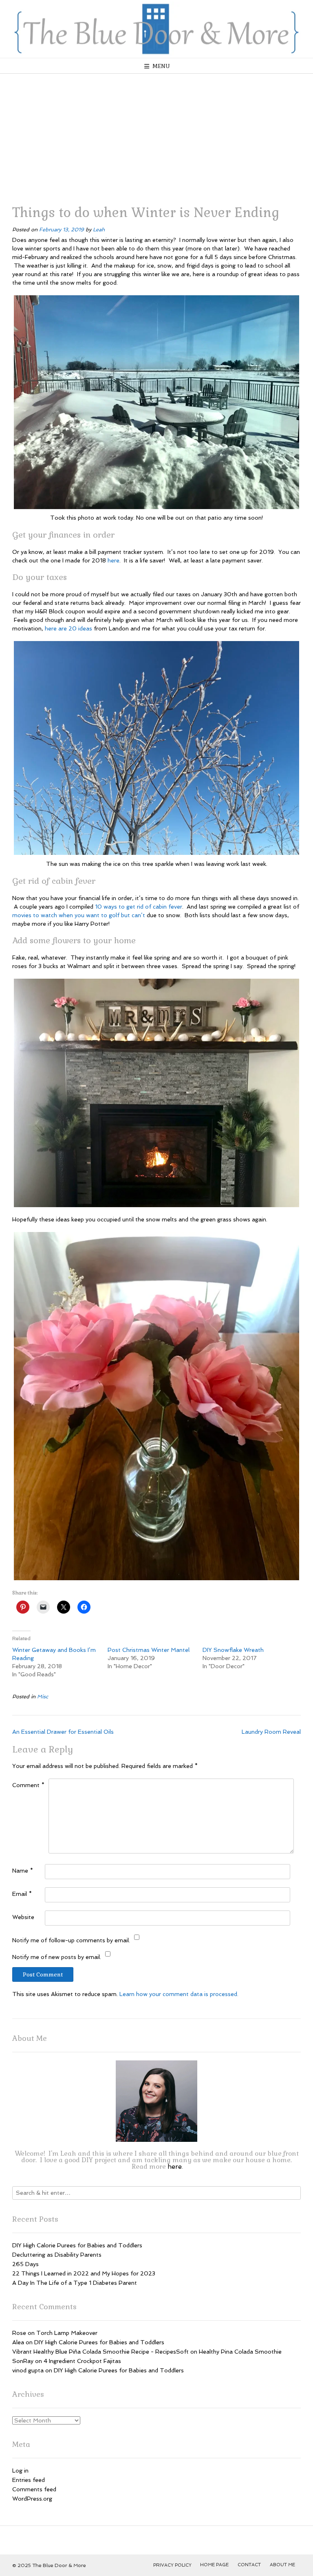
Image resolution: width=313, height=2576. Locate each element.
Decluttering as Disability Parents (57, 2255)
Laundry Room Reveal (271, 1732)
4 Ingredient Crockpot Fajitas (82, 2361)
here (114, 560)
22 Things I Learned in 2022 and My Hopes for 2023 (84, 2273)
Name (23, 1871)
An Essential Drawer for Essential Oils (63, 1732)
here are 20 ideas (68, 628)
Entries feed (29, 2480)
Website (23, 1917)
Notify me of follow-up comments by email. (71, 1940)
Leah (99, 229)
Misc (43, 1696)
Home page (214, 2565)
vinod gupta (28, 2370)
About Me (282, 2565)
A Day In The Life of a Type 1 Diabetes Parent (75, 2283)
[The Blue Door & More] (156, 29)
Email (22, 1894)
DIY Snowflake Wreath (233, 1650)
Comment (28, 1785)
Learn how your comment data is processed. (179, 1994)
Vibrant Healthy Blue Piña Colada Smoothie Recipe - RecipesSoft (100, 2352)
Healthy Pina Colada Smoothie (240, 2352)
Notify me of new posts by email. (57, 1957)
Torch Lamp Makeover (67, 2333)
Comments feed (34, 2489)
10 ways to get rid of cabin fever (139, 907)
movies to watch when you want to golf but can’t (79, 915)
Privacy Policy (172, 2565)
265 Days (25, 2264)
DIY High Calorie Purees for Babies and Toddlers (77, 2245)
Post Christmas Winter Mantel (149, 1650)
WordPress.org (32, 2499)
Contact (249, 2565)
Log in (20, 2471)
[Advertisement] (156, 135)
